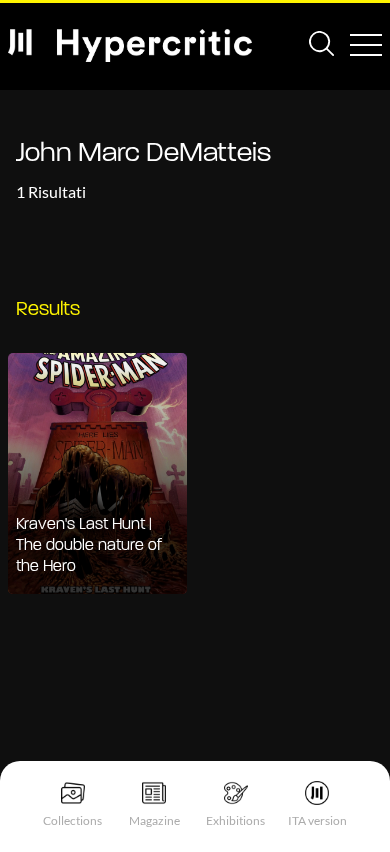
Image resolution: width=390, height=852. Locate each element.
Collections (72, 820)
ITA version (317, 820)
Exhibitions (235, 820)
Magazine (154, 820)
